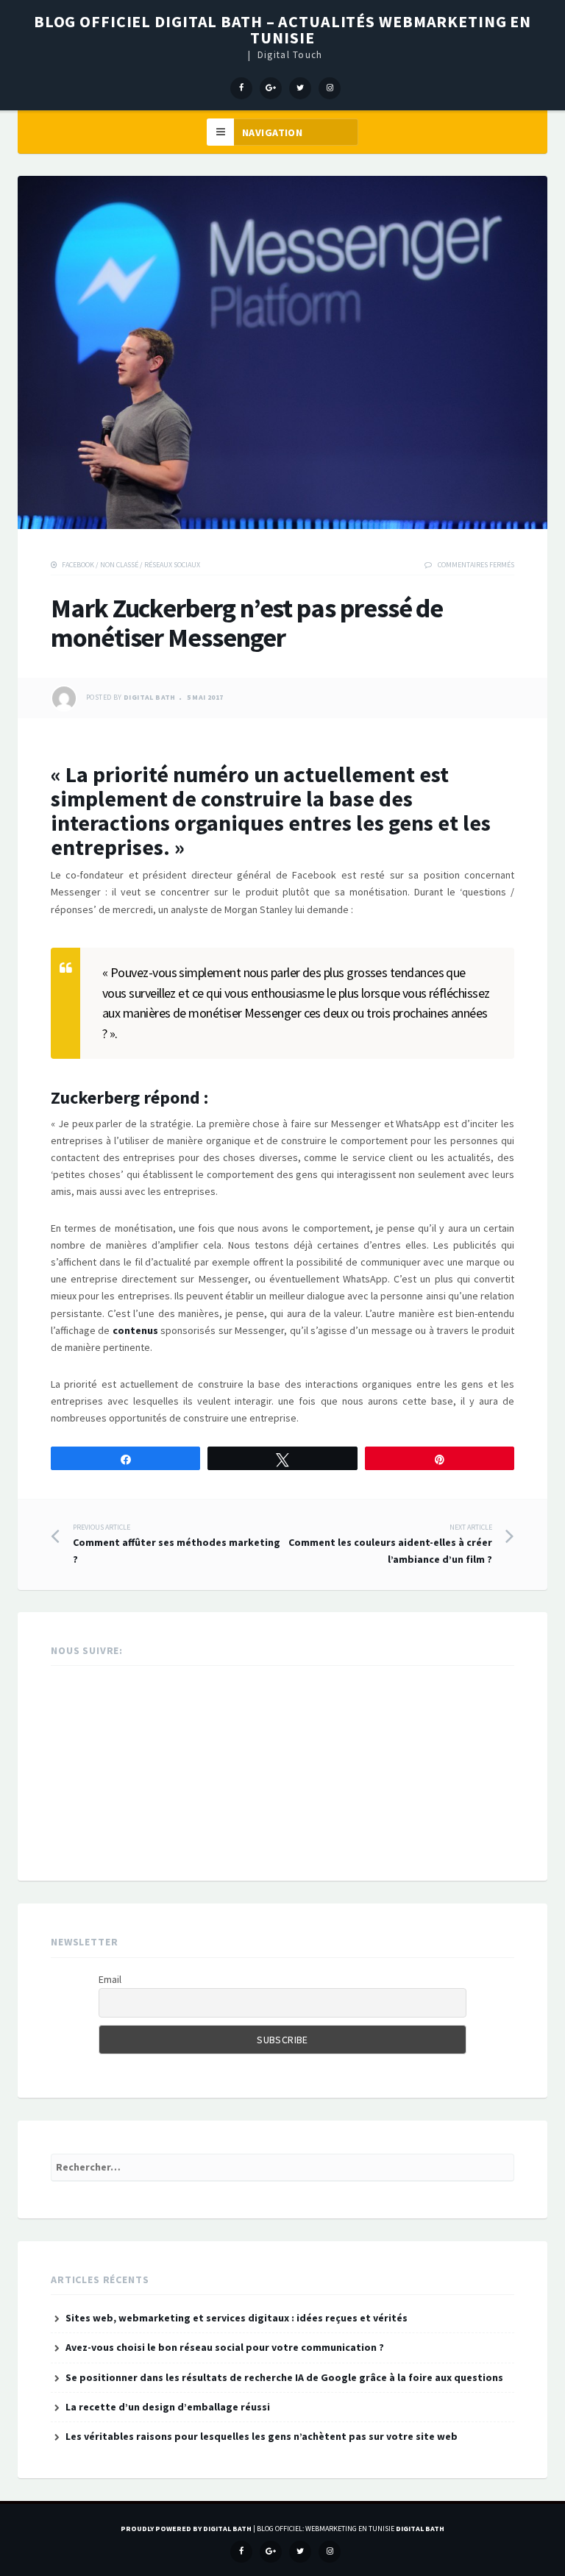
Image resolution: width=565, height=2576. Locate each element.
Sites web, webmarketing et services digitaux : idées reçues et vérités (237, 2318)
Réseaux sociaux (172, 565)
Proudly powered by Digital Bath (186, 2529)
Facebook (78, 565)
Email (110, 1979)
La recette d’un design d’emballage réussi (168, 2407)
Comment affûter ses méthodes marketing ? (177, 1544)
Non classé (119, 565)
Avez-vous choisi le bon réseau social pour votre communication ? (225, 2347)
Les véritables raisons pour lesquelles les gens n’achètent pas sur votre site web (262, 2436)
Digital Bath (150, 698)
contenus (135, 1330)
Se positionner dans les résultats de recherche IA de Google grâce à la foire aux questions (284, 2377)
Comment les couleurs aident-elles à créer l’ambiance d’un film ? (390, 1544)
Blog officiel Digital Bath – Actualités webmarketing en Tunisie (282, 29)
